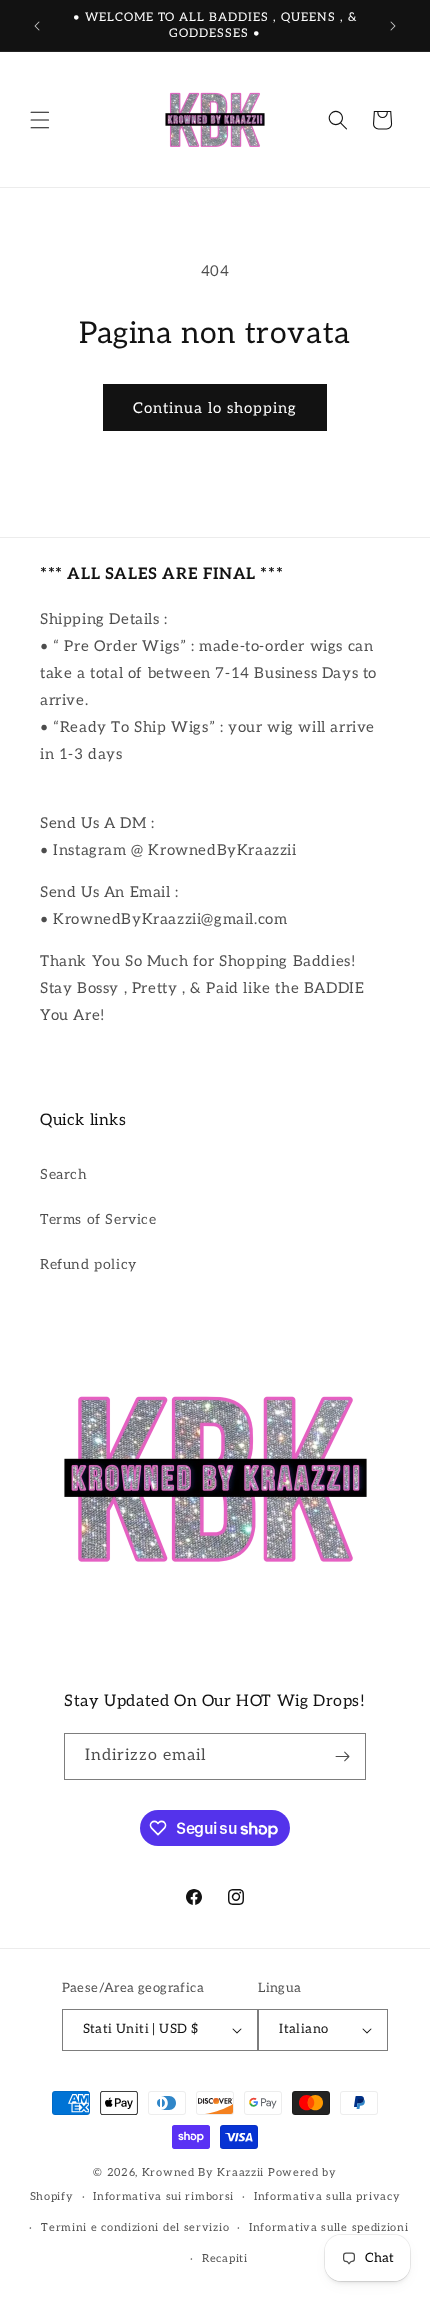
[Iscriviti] (343, 1756)
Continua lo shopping (215, 408)
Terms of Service (98, 1219)
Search (64, 1174)
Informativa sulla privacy (327, 2196)
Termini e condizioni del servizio (135, 2227)
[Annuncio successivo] (393, 26)
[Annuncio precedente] (37, 26)
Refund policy (88, 1264)
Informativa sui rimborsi (163, 2196)
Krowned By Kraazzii (203, 2172)
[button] (40, 120)
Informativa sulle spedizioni (329, 2227)
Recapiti (225, 2258)
